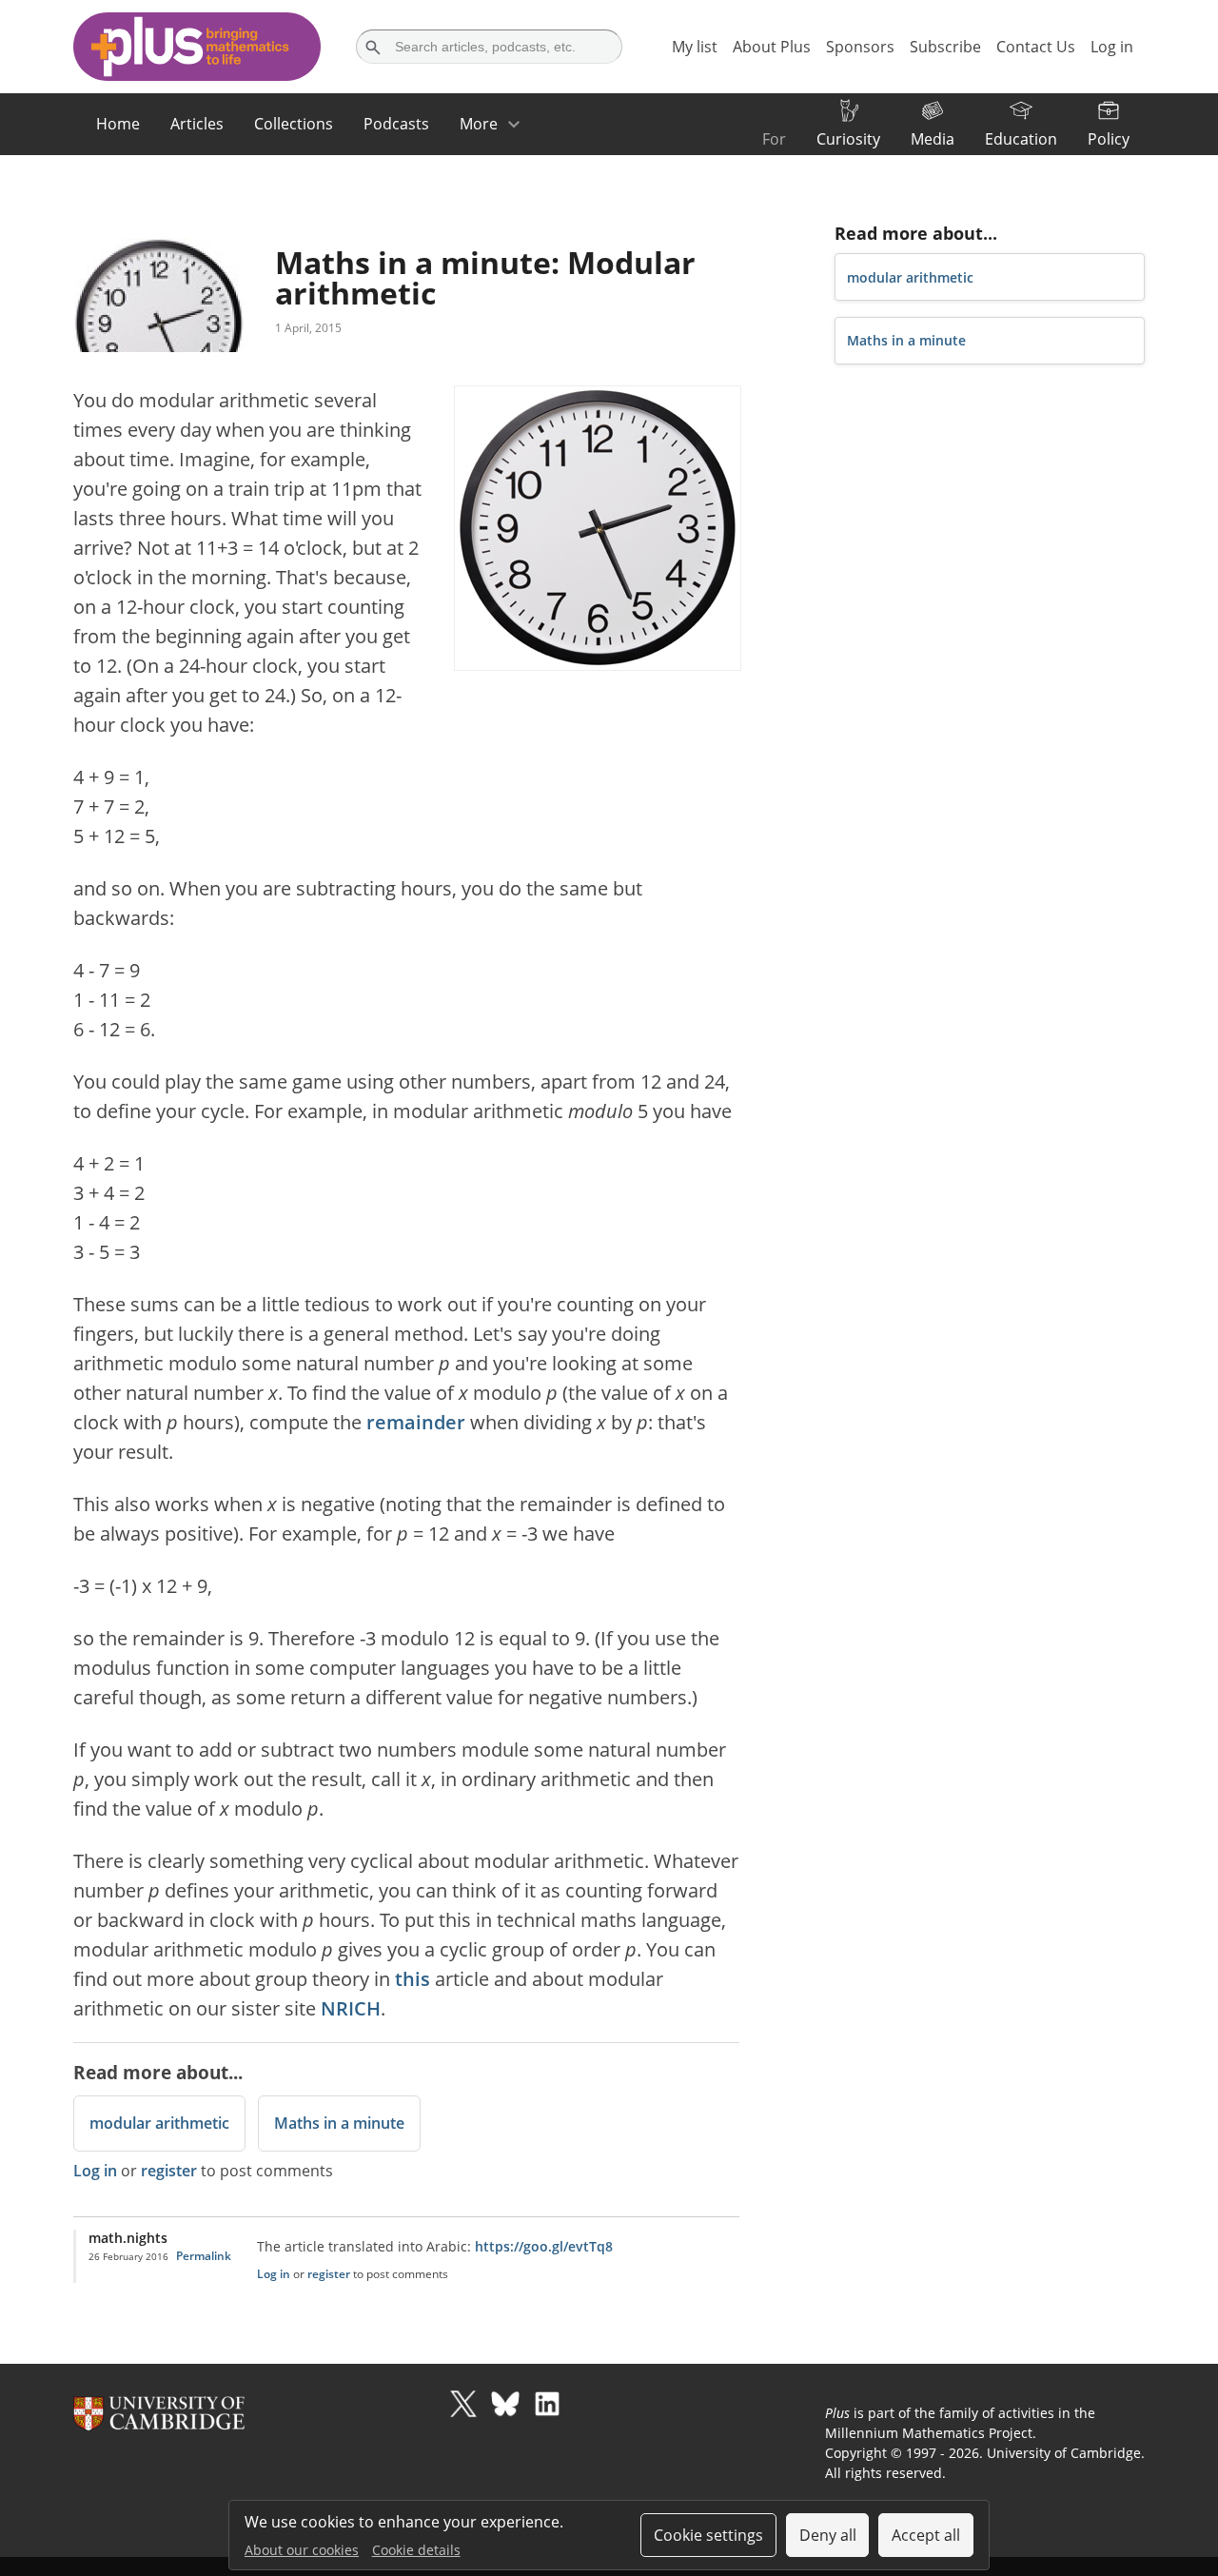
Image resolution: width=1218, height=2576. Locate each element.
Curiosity (848, 139)
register (169, 2171)
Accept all (926, 2535)
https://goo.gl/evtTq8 (544, 2246)
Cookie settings (708, 2535)
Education (1021, 139)
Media (933, 139)
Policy (1109, 139)
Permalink (204, 2256)
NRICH (351, 2008)
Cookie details (416, 2550)
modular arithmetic (159, 2123)
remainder (416, 1422)
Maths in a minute (339, 2123)
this (413, 1979)
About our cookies (302, 2550)
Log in (95, 2171)
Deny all (828, 2535)
